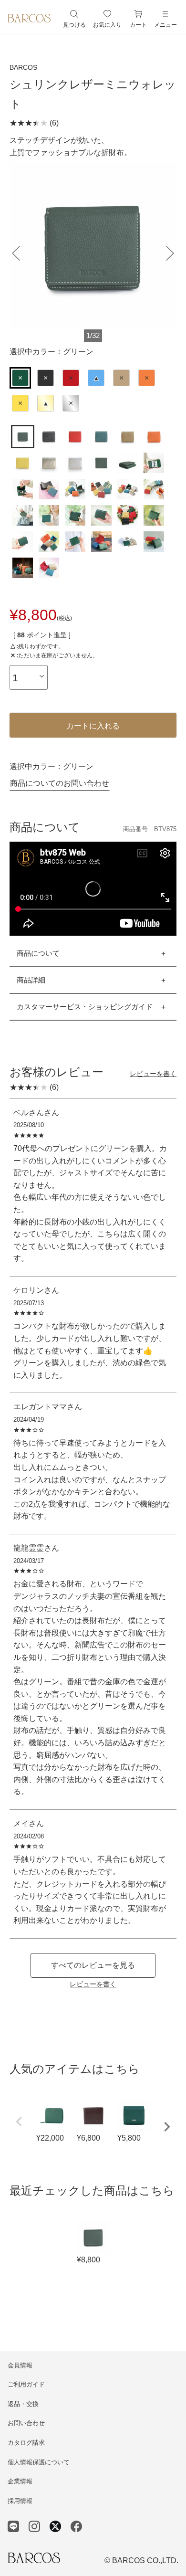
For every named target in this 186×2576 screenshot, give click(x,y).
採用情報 (20, 2501)
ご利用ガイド (26, 2384)
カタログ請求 (26, 2443)
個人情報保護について (39, 2462)
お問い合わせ (26, 2423)
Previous (19, 2122)
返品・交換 (23, 2404)
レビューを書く (153, 1074)
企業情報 (20, 2481)
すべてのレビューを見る (93, 1965)
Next (167, 2127)
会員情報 (20, 2365)
